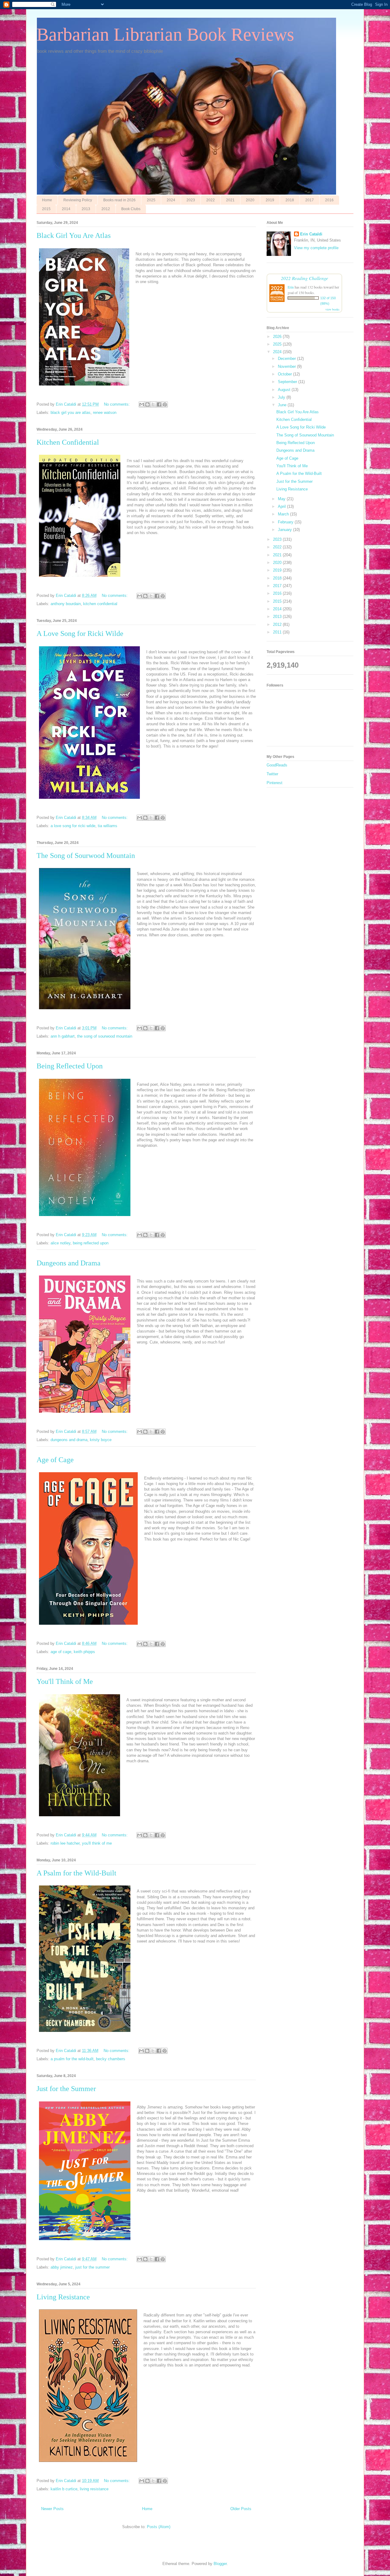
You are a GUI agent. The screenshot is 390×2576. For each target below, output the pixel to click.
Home (47, 200)
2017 (310, 200)
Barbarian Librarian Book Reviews (165, 34)
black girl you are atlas (71, 413)
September (288, 382)
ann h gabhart (63, 1036)
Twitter (272, 774)
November (287, 366)
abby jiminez (62, 2267)
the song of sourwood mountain (105, 1036)
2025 (151, 200)
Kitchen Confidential (68, 442)
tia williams (108, 826)
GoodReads (277, 765)
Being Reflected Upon (70, 1066)
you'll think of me (97, 1843)
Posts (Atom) (159, 2527)
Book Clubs (131, 209)
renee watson (105, 413)
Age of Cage (55, 1460)
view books (332, 309)
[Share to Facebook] (159, 404)
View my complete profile (316, 248)
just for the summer (92, 2267)
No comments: (117, 404)
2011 (278, 632)
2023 (191, 200)
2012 (106, 209)
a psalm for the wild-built (72, 2059)
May (282, 499)
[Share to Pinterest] (165, 404)
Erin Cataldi (311, 234)
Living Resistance (63, 2297)
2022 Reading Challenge (305, 278)
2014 (66, 209)
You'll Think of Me (65, 1681)
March (284, 514)
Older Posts (241, 2509)
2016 (329, 200)
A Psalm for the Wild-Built (76, 1873)
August (285, 390)
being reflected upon (91, 1243)
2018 (290, 200)
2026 (278, 337)
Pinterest (275, 783)
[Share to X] (153, 404)
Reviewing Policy (78, 200)
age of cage (61, 1652)
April (282, 506)
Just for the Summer (66, 2089)
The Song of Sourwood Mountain (86, 856)
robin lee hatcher (65, 1843)
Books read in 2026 (119, 200)
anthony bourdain (66, 604)
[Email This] (142, 404)
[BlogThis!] (147, 404)
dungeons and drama (69, 1440)
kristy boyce (101, 1440)
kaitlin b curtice (64, 2489)
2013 (86, 209)
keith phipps (84, 1652)
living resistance (94, 2489)
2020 (250, 200)
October (285, 374)
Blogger (220, 2564)
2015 (46, 209)
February (286, 522)
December (287, 359)
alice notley (60, 1243)
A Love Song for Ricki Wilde (80, 633)
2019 (270, 200)
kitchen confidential (100, 604)
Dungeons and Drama (69, 1263)
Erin (291, 287)
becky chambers (111, 2059)
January (285, 530)
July (282, 397)
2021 (230, 200)
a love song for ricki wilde (73, 826)
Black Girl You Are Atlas (74, 235)
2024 (171, 200)
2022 (211, 200)
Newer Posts (52, 2509)
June (283, 405)
